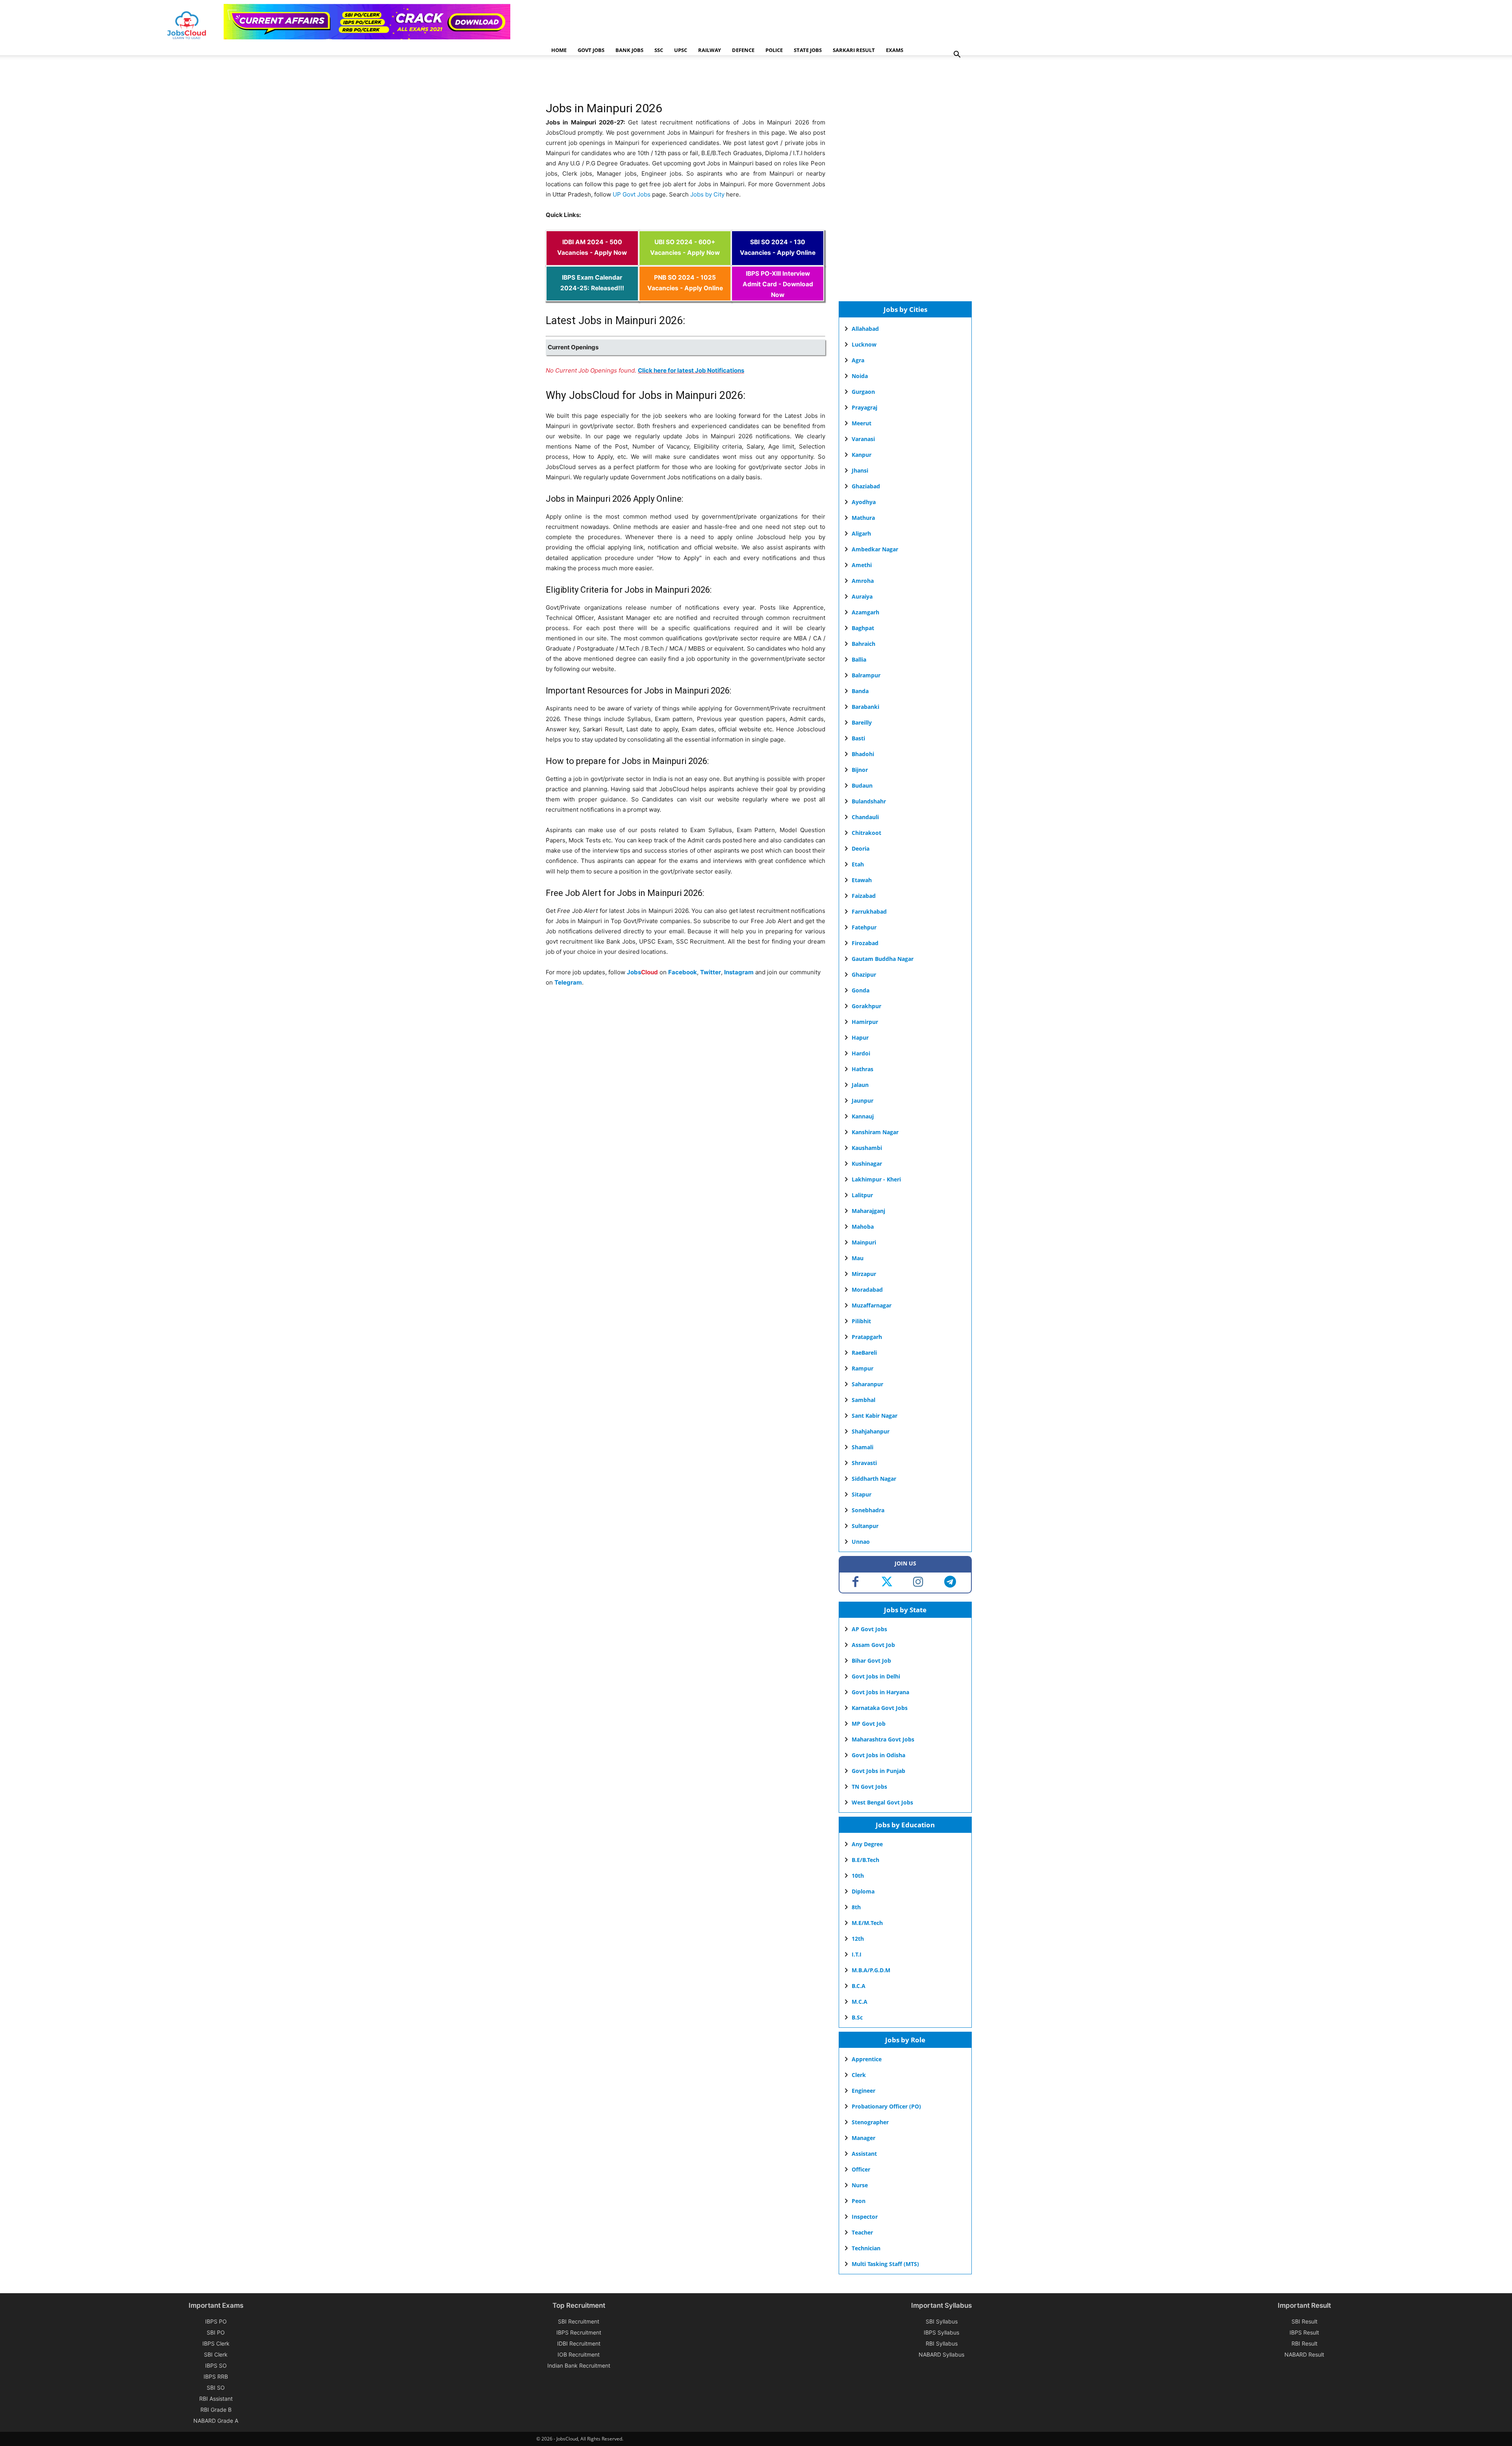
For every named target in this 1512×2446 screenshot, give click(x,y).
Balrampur (866, 675)
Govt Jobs (591, 50)
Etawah (862, 880)
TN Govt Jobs (869, 1787)
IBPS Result (1304, 2332)
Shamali (863, 1447)
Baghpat (863, 628)
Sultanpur (865, 1526)
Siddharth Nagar (874, 1479)
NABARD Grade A (216, 2421)
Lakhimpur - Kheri (876, 1179)
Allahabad (865, 329)
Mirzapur (864, 1274)
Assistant (864, 2154)
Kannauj (863, 1116)
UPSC (681, 50)
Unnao (861, 1542)
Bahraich (863, 644)
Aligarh (861, 533)
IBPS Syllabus (941, 2332)
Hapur (860, 1038)
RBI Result (1304, 2343)
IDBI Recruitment (579, 2343)
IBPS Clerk (216, 2343)
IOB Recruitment (579, 2354)
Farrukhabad (869, 911)
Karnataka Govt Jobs (880, 1708)
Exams (895, 50)
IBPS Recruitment (579, 2332)
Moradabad (867, 1290)
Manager (863, 2138)
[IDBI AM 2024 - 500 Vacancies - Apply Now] (592, 261)
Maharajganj (868, 1211)
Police (774, 50)
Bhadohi (863, 754)
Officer (861, 2169)
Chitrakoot (866, 833)
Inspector (865, 2217)
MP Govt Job (869, 1724)
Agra (858, 360)
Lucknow (864, 344)
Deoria (861, 848)
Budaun (862, 785)
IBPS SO (216, 2365)
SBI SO (216, 2388)
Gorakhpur (866, 1006)
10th (858, 1876)
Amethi (862, 565)
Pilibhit (861, 1321)
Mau (858, 1258)
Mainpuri (864, 1242)
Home (559, 50)
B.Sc (857, 2017)
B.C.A (859, 1986)
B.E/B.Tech (865, 1860)
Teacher (862, 2232)
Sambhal (863, 1400)
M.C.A (860, 2002)
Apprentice (867, 2059)
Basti (858, 738)
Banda (860, 691)
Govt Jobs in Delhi (876, 1676)
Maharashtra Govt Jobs (883, 1739)
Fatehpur (864, 927)
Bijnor (860, 770)
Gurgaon (863, 392)
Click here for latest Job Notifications (691, 370)
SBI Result (1304, 2321)
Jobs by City (707, 194)
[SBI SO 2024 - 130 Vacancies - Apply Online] (778, 261)
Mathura (863, 518)
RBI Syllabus (942, 2343)
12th (858, 1939)
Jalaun (860, 1085)
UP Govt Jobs (632, 194)
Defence (743, 50)
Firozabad (865, 943)
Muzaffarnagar (872, 1305)
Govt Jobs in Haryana (880, 1692)
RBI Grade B (216, 2410)
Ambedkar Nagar (875, 549)
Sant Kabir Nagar (875, 1416)
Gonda (861, 990)
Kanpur (862, 455)
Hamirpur (865, 1022)
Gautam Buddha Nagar (883, 959)
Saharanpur (867, 1384)
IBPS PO (216, 2321)
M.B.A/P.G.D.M (871, 1970)
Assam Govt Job (873, 1645)
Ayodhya (864, 502)
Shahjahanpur (871, 1431)
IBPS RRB (216, 2376)
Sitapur (862, 1494)
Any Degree (867, 1844)
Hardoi (861, 1053)
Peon (859, 2201)
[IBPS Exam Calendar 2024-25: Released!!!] (592, 296)
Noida (860, 376)
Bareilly (862, 722)
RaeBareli (864, 1353)
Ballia (859, 659)
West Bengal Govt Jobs (882, 1802)
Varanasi (863, 439)
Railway (710, 50)
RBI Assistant (216, 2399)
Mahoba (863, 1227)
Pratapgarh (867, 1337)
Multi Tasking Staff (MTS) (885, 2264)
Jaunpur (863, 1101)
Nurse (860, 2185)
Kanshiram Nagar (875, 1132)
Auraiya (862, 596)
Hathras (863, 1069)
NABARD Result (1304, 2354)
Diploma (863, 1891)
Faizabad (864, 896)
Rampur (863, 1368)
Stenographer (870, 2122)
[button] (957, 55)
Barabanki (865, 707)
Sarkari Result (854, 50)
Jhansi (860, 470)
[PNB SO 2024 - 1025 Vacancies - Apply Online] (685, 296)
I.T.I (857, 1954)
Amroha (863, 581)
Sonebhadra (868, 1510)
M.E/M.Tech (867, 1923)
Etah (858, 864)
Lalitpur (862, 1195)
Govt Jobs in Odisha (878, 1755)
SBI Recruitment (579, 2321)
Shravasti (864, 1463)
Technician (866, 2248)
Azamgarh (865, 612)
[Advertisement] (689, 81)
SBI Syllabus (942, 2321)
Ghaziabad (866, 486)
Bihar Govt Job (871, 1661)
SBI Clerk (216, 2354)
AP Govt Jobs (869, 1629)
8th (856, 1907)
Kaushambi (867, 1148)
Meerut (862, 423)
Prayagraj (864, 407)
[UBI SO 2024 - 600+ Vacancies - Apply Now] (685, 261)
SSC (659, 50)
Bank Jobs (629, 50)
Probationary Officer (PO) (886, 2106)
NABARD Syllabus (941, 2354)
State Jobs (808, 50)
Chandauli (865, 817)
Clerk (859, 2075)
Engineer (863, 2091)
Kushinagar (867, 1164)
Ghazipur (864, 975)
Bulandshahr (869, 801)
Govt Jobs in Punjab (878, 1771)
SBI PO (216, 2332)
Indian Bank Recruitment (579, 2365)
